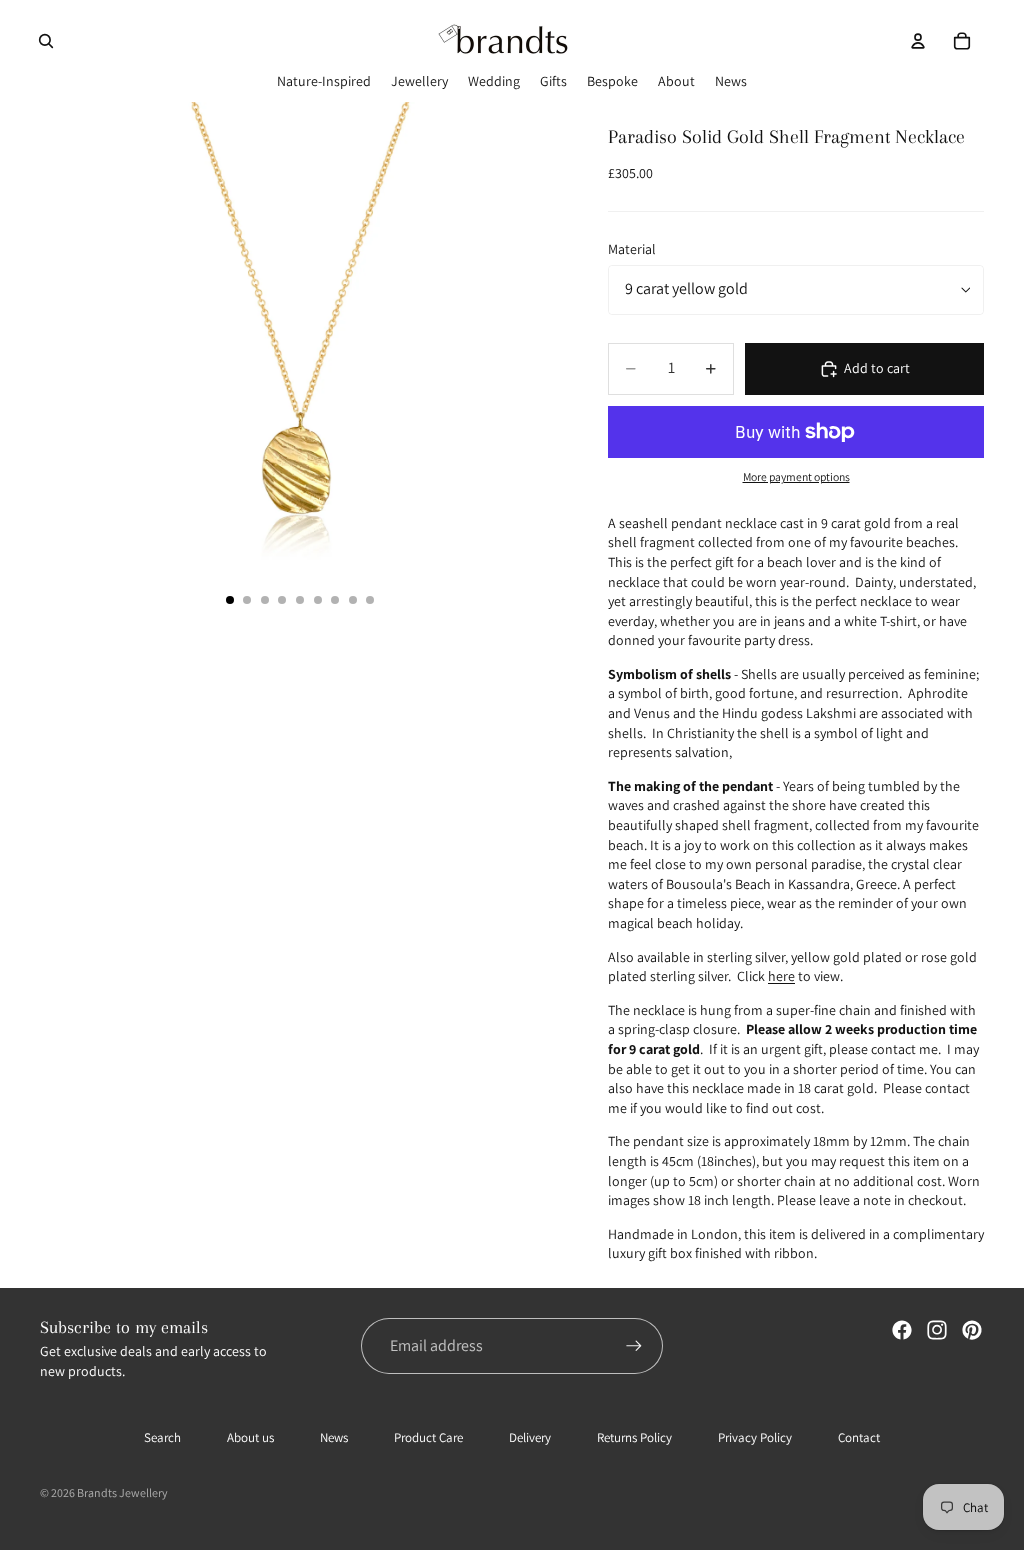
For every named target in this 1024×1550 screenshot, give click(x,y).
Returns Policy (634, 1437)
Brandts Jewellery (122, 1492)
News (334, 1437)
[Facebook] (902, 1330)
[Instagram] (937, 1330)
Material (632, 249)
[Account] (918, 41)
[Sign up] (634, 1346)
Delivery (530, 1437)
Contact (859, 1437)
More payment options (796, 476)
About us (250, 1437)
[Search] (46, 41)
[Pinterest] (972, 1330)
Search (162, 1437)
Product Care (428, 1437)
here (781, 976)
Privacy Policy (755, 1437)
